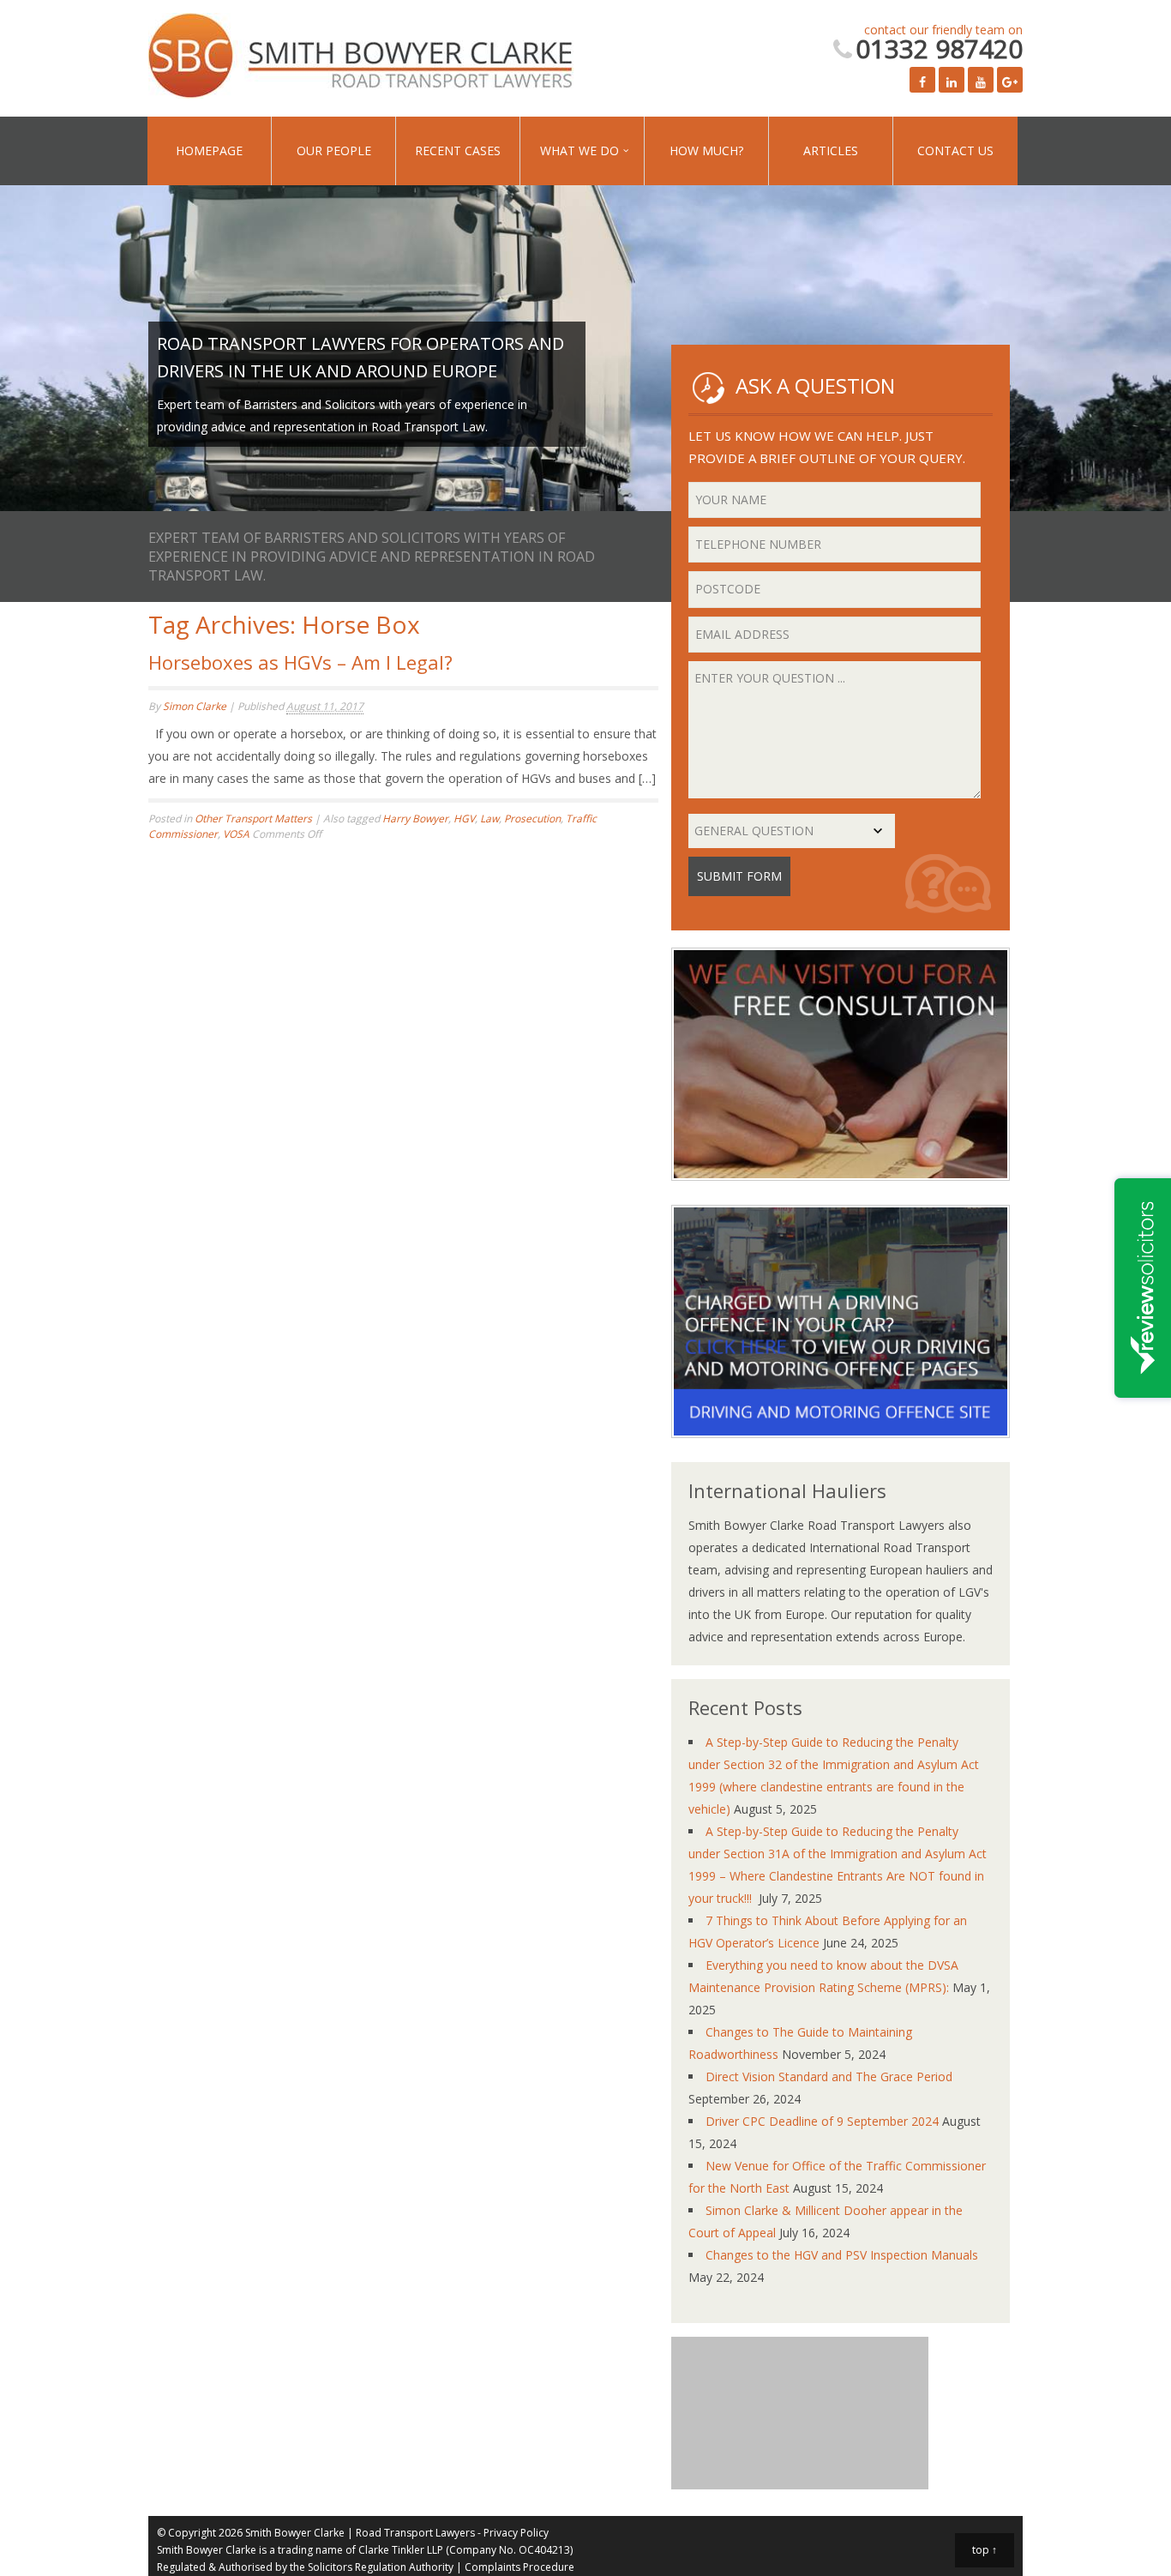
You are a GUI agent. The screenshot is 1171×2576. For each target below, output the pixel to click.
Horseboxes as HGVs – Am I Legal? (300, 662)
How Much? (629, 150)
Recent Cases (415, 150)
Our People (308, 150)
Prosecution (532, 819)
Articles (736, 150)
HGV (464, 819)
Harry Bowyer (415, 819)
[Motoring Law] (841, 1451)
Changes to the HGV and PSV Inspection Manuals (842, 2255)
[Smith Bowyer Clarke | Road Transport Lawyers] (363, 58)
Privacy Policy (516, 2533)
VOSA (236, 834)
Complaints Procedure (519, 2567)
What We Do (519, 150)
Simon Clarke (195, 706)
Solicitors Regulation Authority (381, 2567)
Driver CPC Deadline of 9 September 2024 (822, 2121)
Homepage (201, 150)
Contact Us (844, 150)
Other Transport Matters (253, 819)
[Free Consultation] (841, 1193)
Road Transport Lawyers (415, 2533)
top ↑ (985, 2550)
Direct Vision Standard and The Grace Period (829, 2076)
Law (489, 819)
